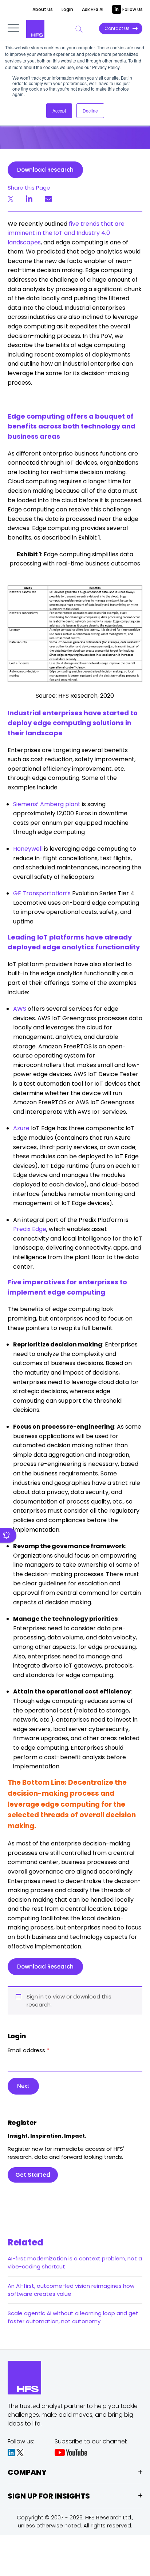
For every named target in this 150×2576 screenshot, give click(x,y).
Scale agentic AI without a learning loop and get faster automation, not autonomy (73, 2317)
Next (23, 2086)
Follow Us (132, 9)
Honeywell (28, 849)
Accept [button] (59, 110)
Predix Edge (30, 1229)
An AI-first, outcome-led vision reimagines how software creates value (71, 2290)
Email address (28, 2050)
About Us (43, 9)
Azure (21, 1128)
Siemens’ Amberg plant (47, 804)
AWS (20, 1009)
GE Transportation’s (42, 893)
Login (67, 9)
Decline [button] (90, 110)
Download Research (45, 170)
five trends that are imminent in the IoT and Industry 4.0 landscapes (66, 233)
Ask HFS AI (93, 9)
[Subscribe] (8, 1535)
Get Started (33, 2175)
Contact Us (117, 28)
